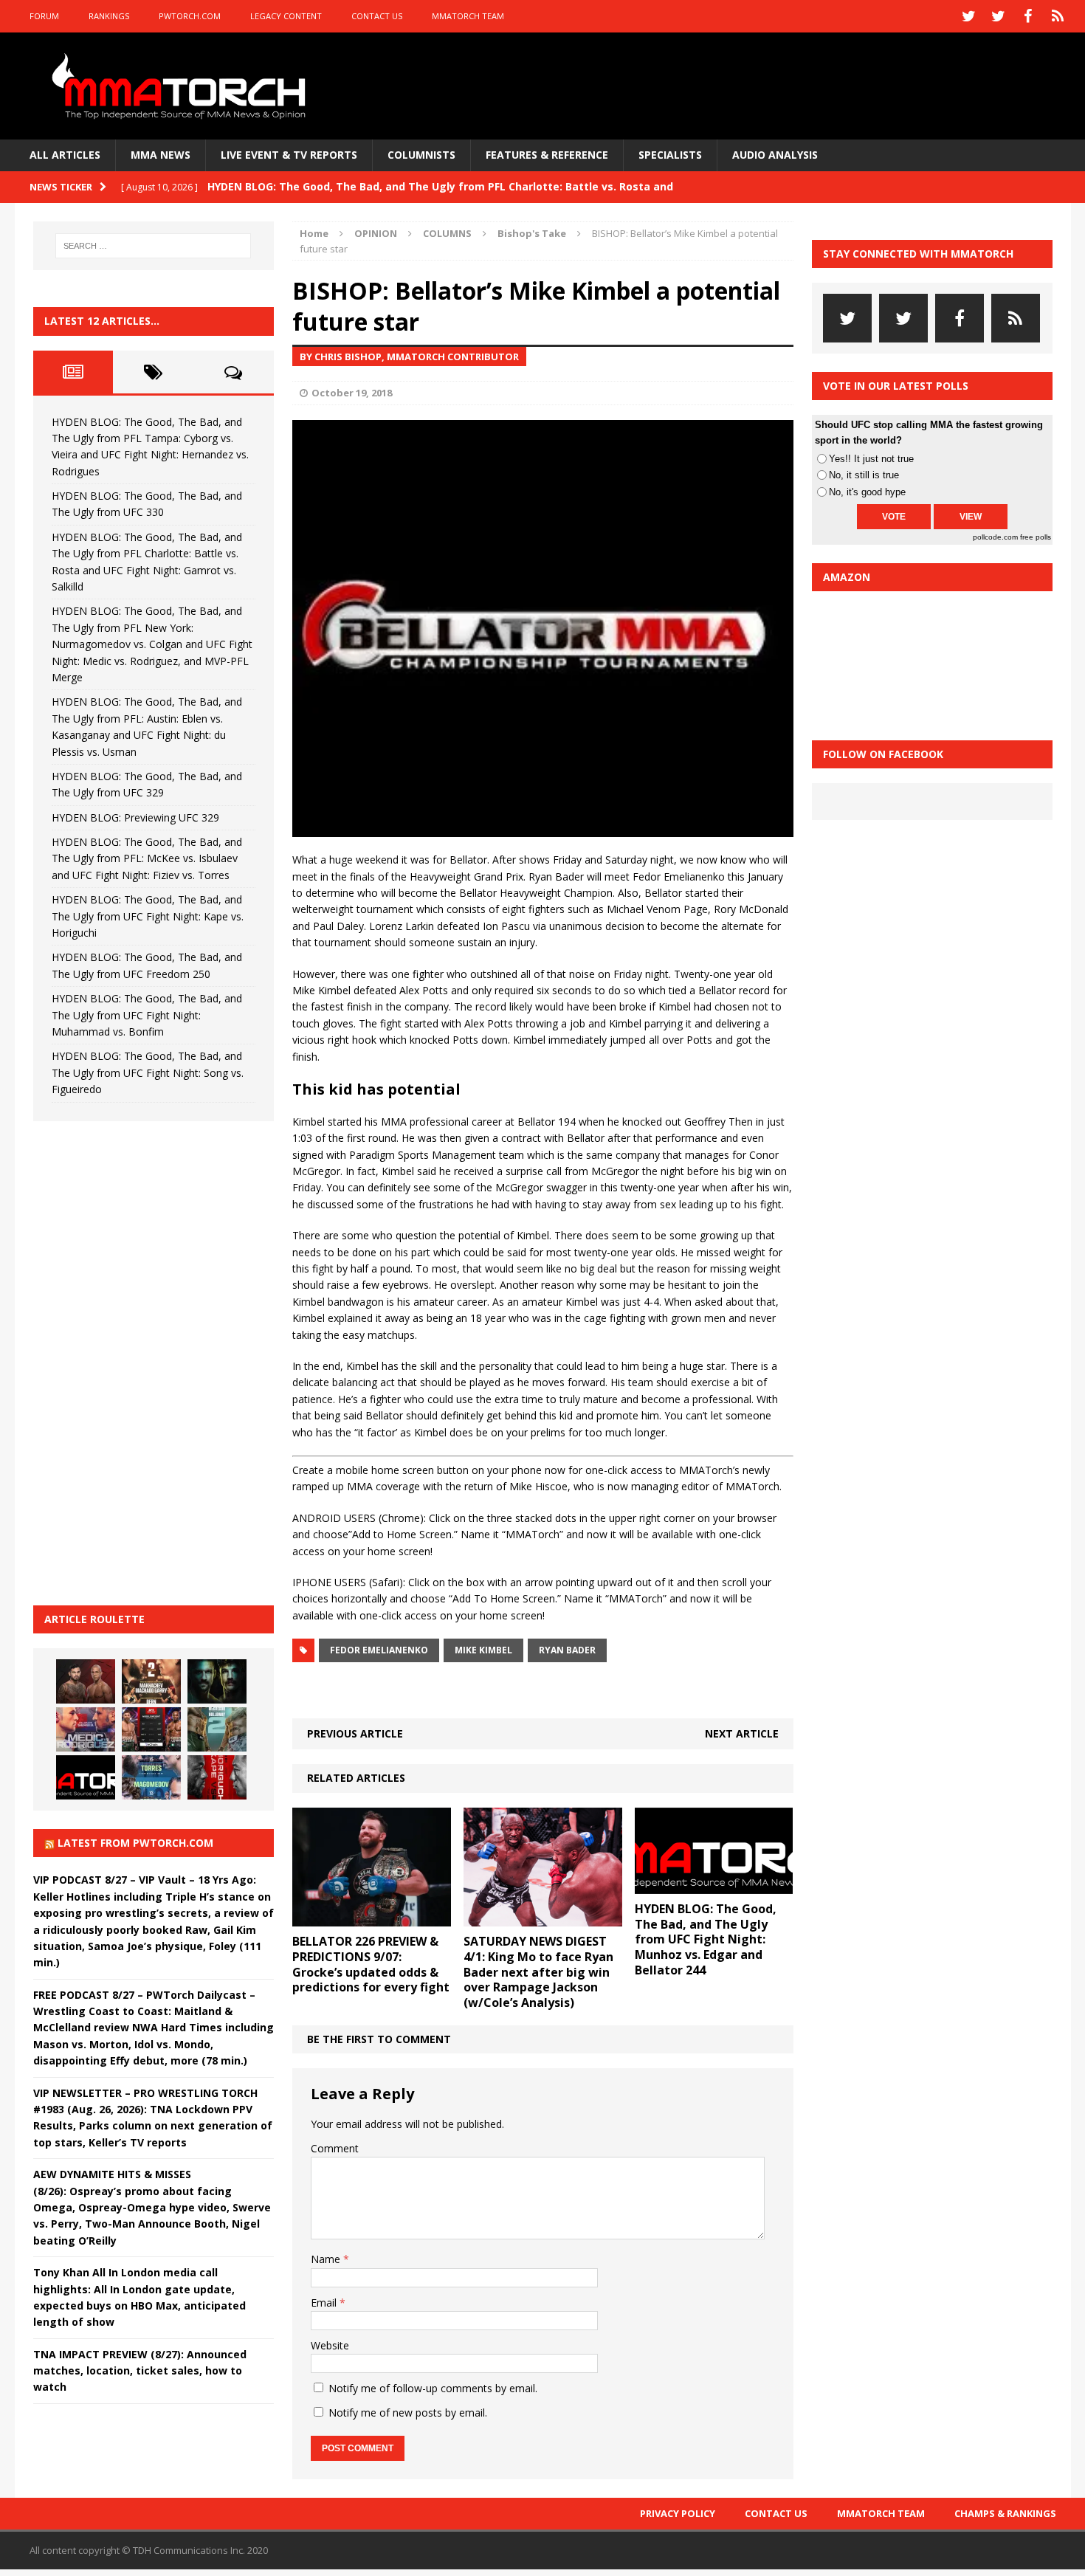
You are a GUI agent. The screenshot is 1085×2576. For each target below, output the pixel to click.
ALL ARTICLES (65, 155)
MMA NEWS (161, 155)
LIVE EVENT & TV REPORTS (289, 155)
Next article (742, 1733)
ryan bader (567, 1650)
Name (327, 2259)
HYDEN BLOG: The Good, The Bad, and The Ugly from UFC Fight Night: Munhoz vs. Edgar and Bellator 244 (706, 1939)
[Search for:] (154, 246)
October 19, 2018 (352, 393)
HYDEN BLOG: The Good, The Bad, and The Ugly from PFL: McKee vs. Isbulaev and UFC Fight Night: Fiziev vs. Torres (147, 858)
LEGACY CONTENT (286, 16)
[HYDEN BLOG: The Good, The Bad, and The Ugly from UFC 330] (151, 1681)
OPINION (376, 233)
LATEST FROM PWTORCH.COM (135, 1843)
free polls (1036, 537)
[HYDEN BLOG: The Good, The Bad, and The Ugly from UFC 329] (217, 1729)
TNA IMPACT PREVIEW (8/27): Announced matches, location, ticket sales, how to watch (140, 2371)
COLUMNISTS (421, 155)
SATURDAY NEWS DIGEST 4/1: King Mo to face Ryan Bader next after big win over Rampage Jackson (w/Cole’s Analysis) (538, 1972)
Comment (335, 2148)
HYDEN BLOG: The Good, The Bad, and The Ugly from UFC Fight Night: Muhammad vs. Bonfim (147, 1015)
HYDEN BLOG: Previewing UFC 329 (135, 817)
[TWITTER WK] (999, 16)
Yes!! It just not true (871, 459)
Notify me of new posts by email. (408, 2413)
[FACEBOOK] (1028, 16)
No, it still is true (864, 475)
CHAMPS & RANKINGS (1005, 2513)
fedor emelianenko (379, 1650)
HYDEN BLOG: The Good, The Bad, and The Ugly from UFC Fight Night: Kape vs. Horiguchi (148, 916)
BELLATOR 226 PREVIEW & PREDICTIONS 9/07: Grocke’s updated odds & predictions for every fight (371, 1964)
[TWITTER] (969, 16)
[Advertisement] (144, 1361)
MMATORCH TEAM (468, 16)
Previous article (355, 1733)
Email (325, 2303)
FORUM (44, 16)
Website (330, 2345)
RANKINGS (109, 16)
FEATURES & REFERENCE (547, 155)
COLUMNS (447, 233)
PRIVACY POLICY (678, 2513)
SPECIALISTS (670, 155)
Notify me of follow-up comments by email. (433, 2388)
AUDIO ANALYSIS (775, 155)
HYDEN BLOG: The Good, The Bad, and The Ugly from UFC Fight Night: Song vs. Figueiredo (148, 1072)
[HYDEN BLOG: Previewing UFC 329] (86, 1777)
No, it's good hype (867, 492)
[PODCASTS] (1058, 16)
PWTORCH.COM (190, 16)
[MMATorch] (182, 86)
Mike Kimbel (483, 1650)
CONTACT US (377, 16)
